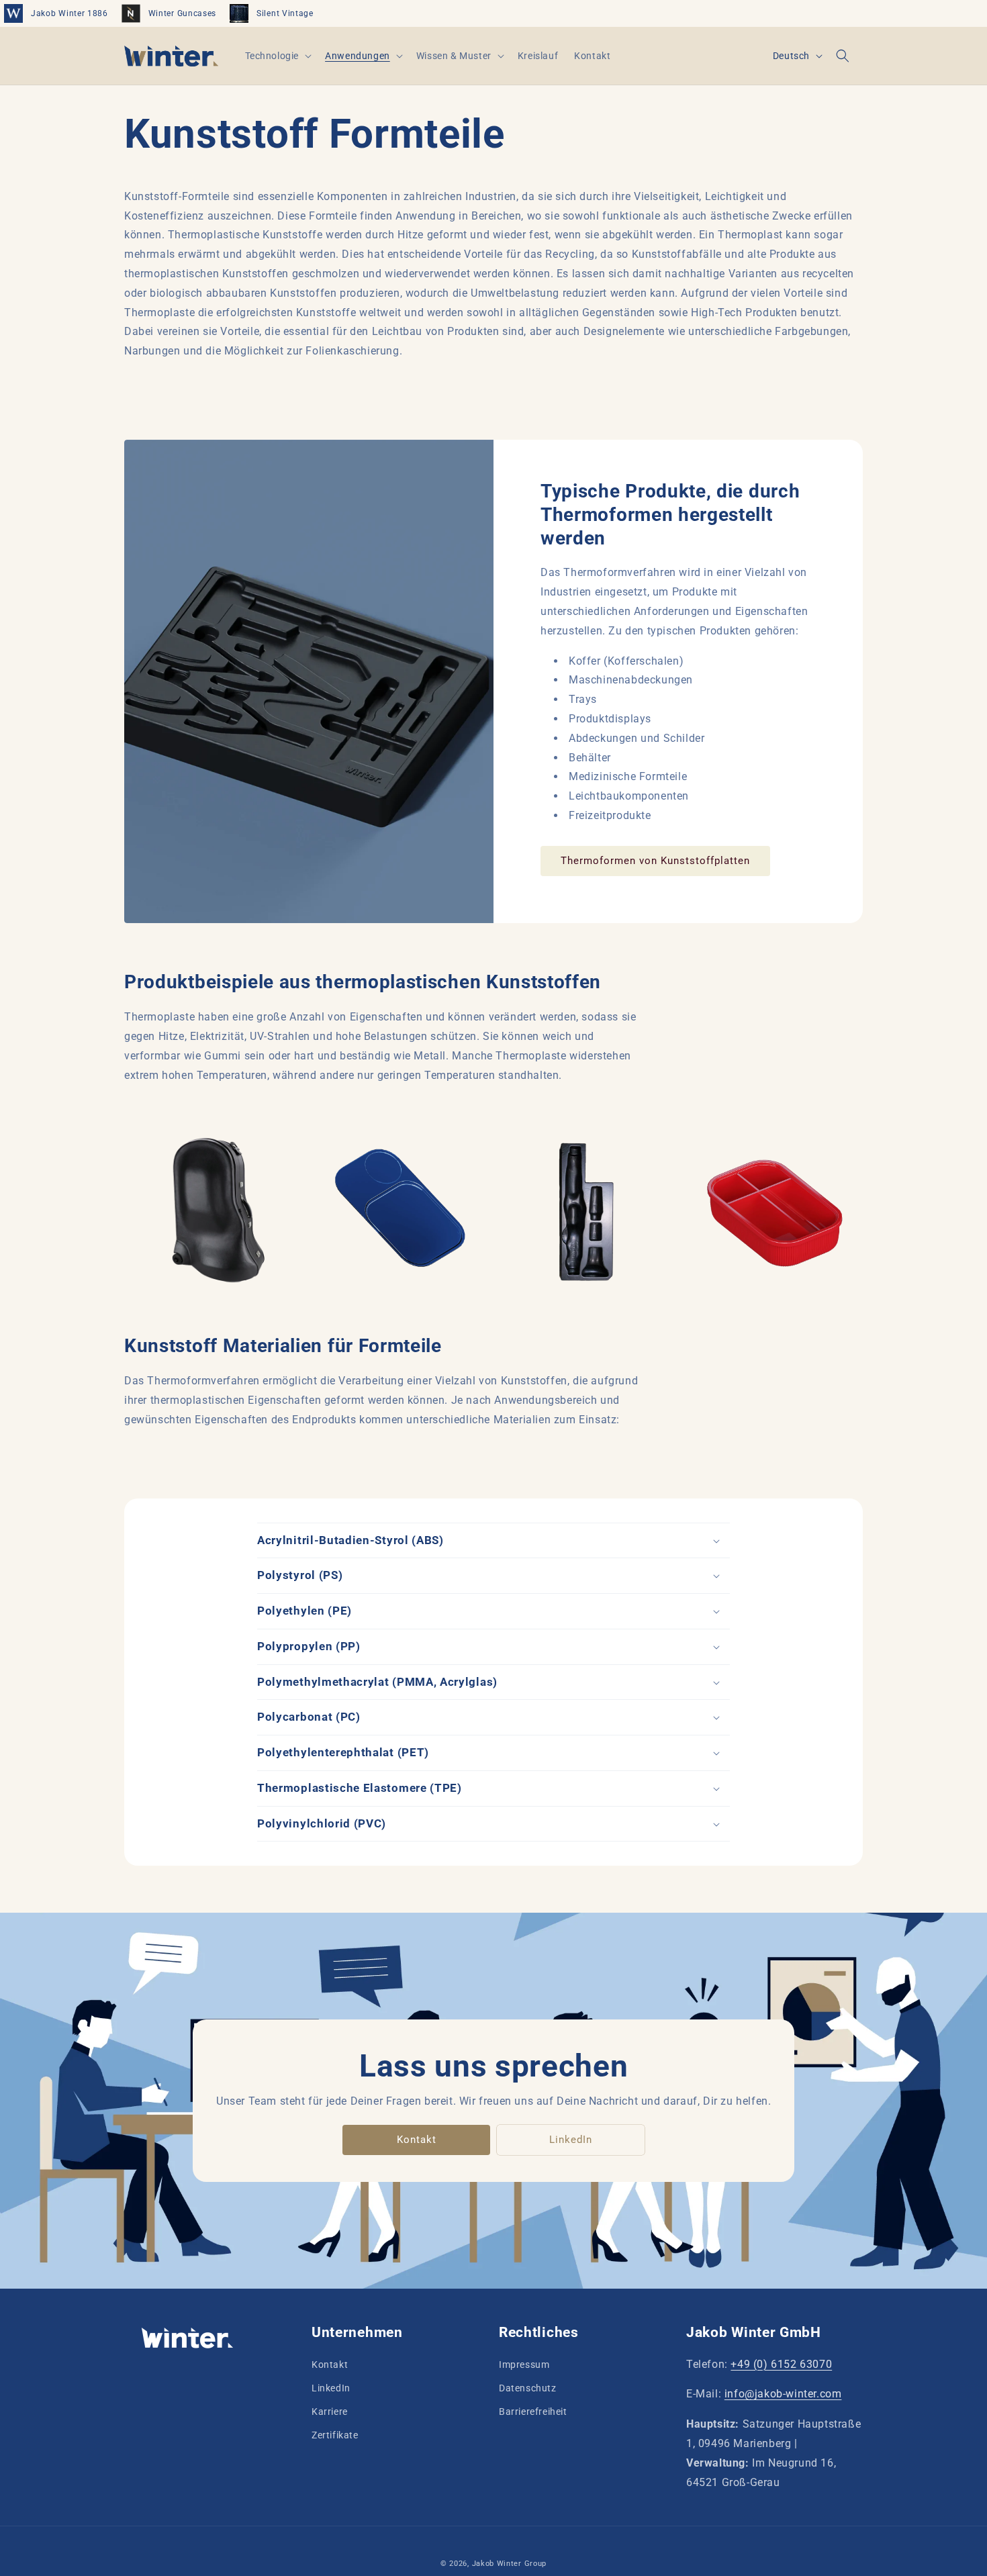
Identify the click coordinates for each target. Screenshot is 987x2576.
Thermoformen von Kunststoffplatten (655, 861)
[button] (277, 56)
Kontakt (417, 2140)
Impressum (524, 2365)
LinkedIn (571, 2140)
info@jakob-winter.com (783, 2394)
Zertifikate (335, 2435)
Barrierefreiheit (533, 2412)
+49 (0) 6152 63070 (781, 2364)
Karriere (330, 2412)
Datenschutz (528, 2388)
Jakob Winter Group (510, 2564)
